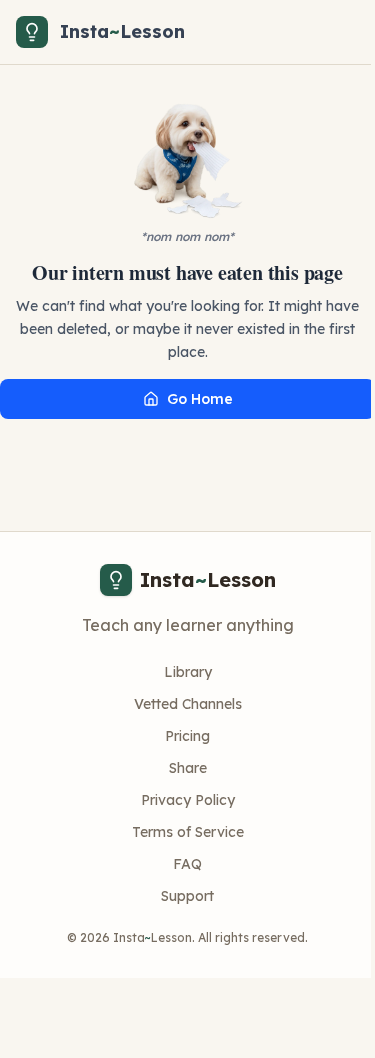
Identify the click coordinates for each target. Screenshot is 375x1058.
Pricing (187, 736)
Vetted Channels (188, 704)
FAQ (187, 864)
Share (188, 768)
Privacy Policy (188, 800)
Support (187, 896)
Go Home (200, 399)
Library (188, 672)
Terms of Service (188, 832)
